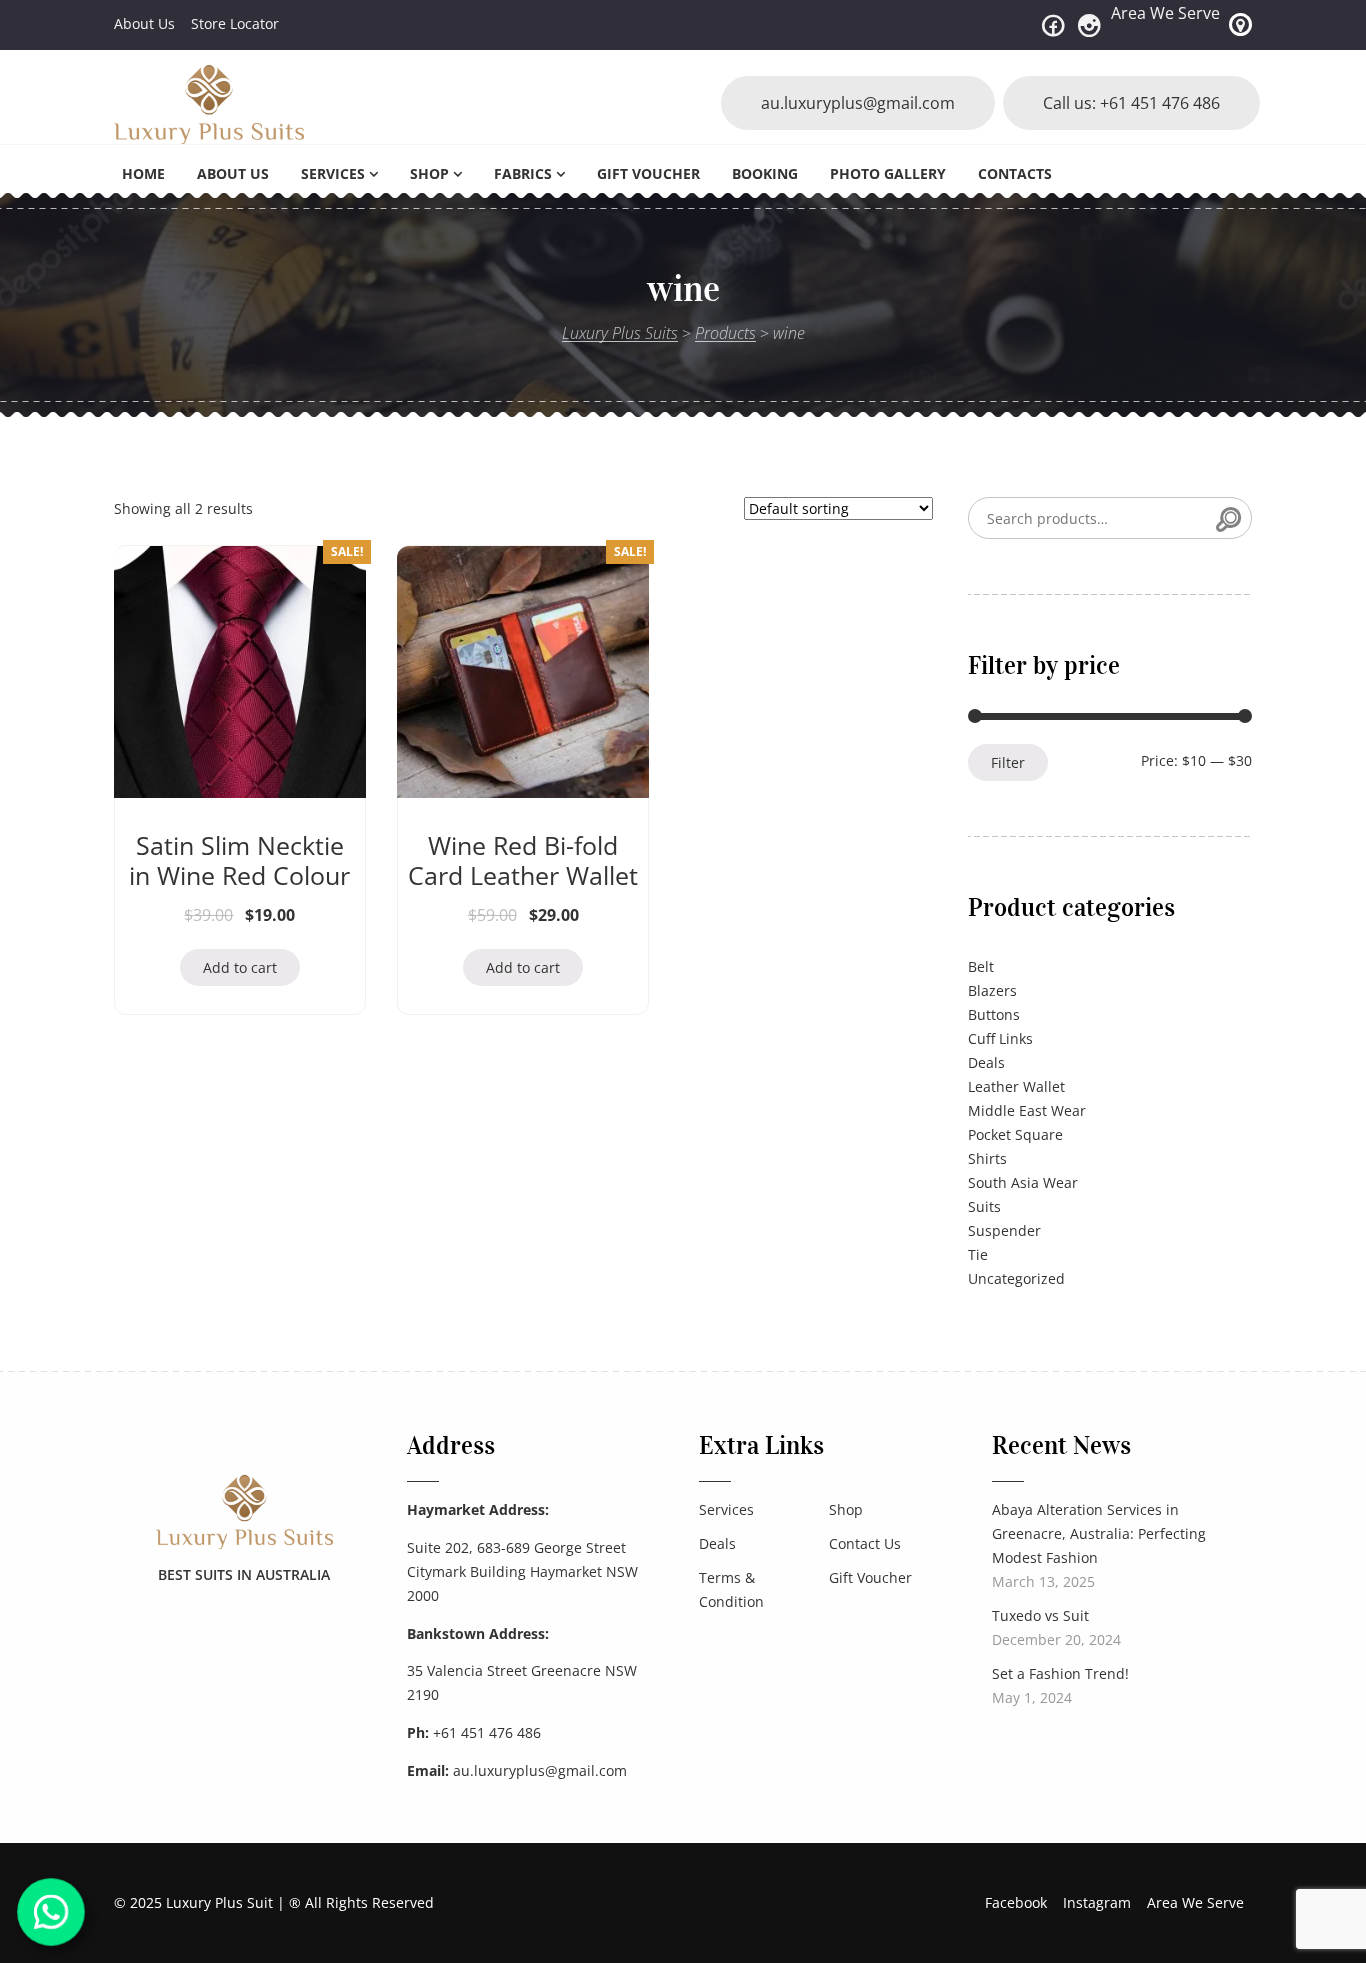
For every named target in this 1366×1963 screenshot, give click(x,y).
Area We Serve (1165, 13)
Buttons (994, 1014)
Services (333, 173)
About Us (144, 23)
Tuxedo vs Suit (1040, 1615)
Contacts (1015, 173)
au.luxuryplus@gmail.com (858, 103)
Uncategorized (1016, 1278)
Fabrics (523, 173)
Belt (981, 966)
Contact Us (865, 1543)
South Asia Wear (1023, 1182)
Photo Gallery (888, 173)
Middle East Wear (1027, 1110)
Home (143, 173)
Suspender (1004, 1230)
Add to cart (240, 967)
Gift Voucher (648, 173)
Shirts (987, 1158)
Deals (986, 1062)
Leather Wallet (1016, 1086)
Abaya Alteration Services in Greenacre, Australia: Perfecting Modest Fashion (1099, 1533)
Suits (984, 1206)
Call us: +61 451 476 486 (1131, 103)
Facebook (1016, 1902)
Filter (1008, 762)
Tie (978, 1254)
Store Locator (235, 23)
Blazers (992, 990)
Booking (765, 173)
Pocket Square (1015, 1134)
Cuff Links (1000, 1038)
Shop (429, 173)
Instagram (1097, 1902)
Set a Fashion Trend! (1060, 1673)
